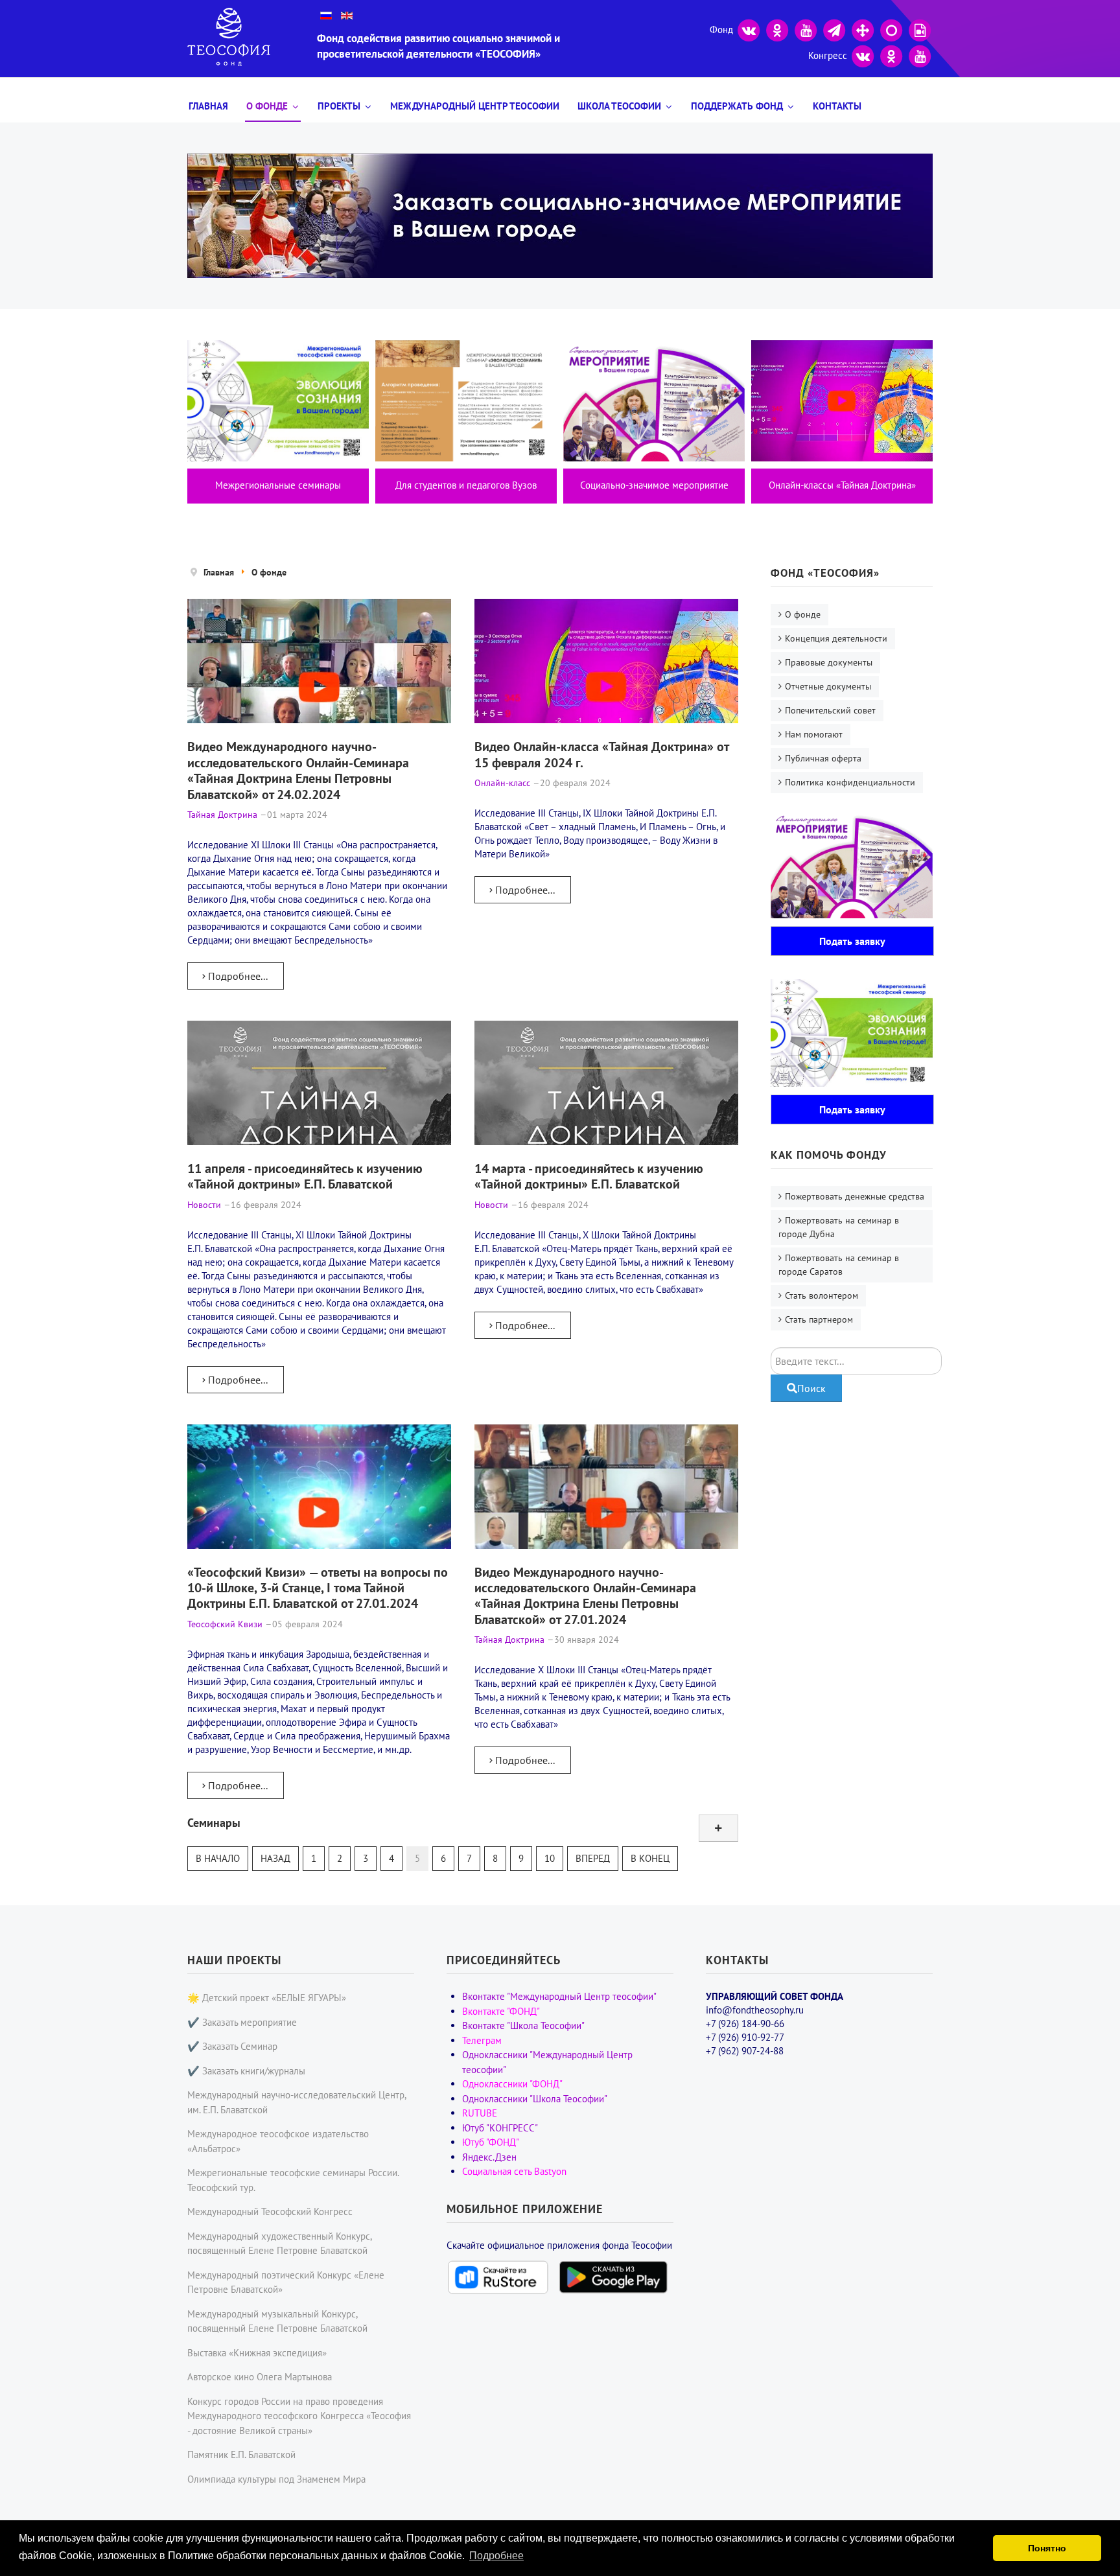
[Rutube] (920, 29)
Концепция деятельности (836, 638)
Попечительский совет (830, 710)
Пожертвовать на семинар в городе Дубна (839, 1227)
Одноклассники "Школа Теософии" (535, 2099)
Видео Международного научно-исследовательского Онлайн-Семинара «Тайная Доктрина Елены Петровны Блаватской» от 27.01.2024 (585, 1595)
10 (550, 1858)
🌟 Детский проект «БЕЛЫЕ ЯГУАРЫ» (267, 1998)
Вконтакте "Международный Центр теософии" (559, 1996)
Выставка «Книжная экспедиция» (257, 2353)
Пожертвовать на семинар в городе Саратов (839, 1265)
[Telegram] (834, 29)
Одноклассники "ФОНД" (512, 2084)
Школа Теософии (619, 106)
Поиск (811, 1388)
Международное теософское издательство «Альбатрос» (278, 2141)
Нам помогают (814, 734)
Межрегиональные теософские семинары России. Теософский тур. (293, 2180)
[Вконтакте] (749, 29)
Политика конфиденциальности (850, 782)
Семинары (214, 1823)
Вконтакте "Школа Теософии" (523, 2025)
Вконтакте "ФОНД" (501, 2011)
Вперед (593, 1858)
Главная (208, 106)
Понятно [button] (1047, 2548)
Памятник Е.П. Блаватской (241, 2454)
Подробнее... (237, 976)
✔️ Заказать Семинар (232, 2046)
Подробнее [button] (496, 2556)
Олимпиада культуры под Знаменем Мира (276, 2479)
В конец (650, 1858)
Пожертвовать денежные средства (855, 1196)
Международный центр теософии (475, 106)
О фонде (267, 106)
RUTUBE (480, 2113)
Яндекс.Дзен (489, 2157)
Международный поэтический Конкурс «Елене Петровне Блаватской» (286, 2282)
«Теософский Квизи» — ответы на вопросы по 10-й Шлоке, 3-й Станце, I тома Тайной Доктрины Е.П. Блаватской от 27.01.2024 (318, 1588)
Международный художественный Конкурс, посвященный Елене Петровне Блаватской (279, 2244)
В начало (218, 1858)
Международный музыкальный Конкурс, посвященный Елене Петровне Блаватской (277, 2321)
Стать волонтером (822, 1295)
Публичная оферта (823, 758)
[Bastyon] (891, 29)
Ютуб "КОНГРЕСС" (500, 2128)
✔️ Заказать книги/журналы (246, 2071)
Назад (275, 1858)
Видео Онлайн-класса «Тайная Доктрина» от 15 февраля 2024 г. (601, 754)
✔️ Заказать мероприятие (242, 2022)
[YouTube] (806, 29)
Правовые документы (829, 662)
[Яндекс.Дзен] (863, 29)
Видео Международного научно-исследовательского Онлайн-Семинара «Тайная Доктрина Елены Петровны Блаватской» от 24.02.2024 (298, 770)
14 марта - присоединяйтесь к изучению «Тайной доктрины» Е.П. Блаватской (589, 1176)
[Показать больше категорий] (718, 1828)
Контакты (837, 106)
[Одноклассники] (777, 29)
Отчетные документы (828, 686)
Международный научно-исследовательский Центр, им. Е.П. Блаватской (297, 2102)
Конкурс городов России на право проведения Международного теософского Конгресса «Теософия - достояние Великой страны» (299, 2416)
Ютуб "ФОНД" (491, 2142)
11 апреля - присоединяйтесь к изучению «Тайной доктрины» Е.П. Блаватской (305, 1176)
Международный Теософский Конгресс (270, 2211)
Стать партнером (819, 1319)
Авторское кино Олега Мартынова (260, 2377)
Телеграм (482, 2040)
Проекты (339, 106)
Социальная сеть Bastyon (514, 2171)
